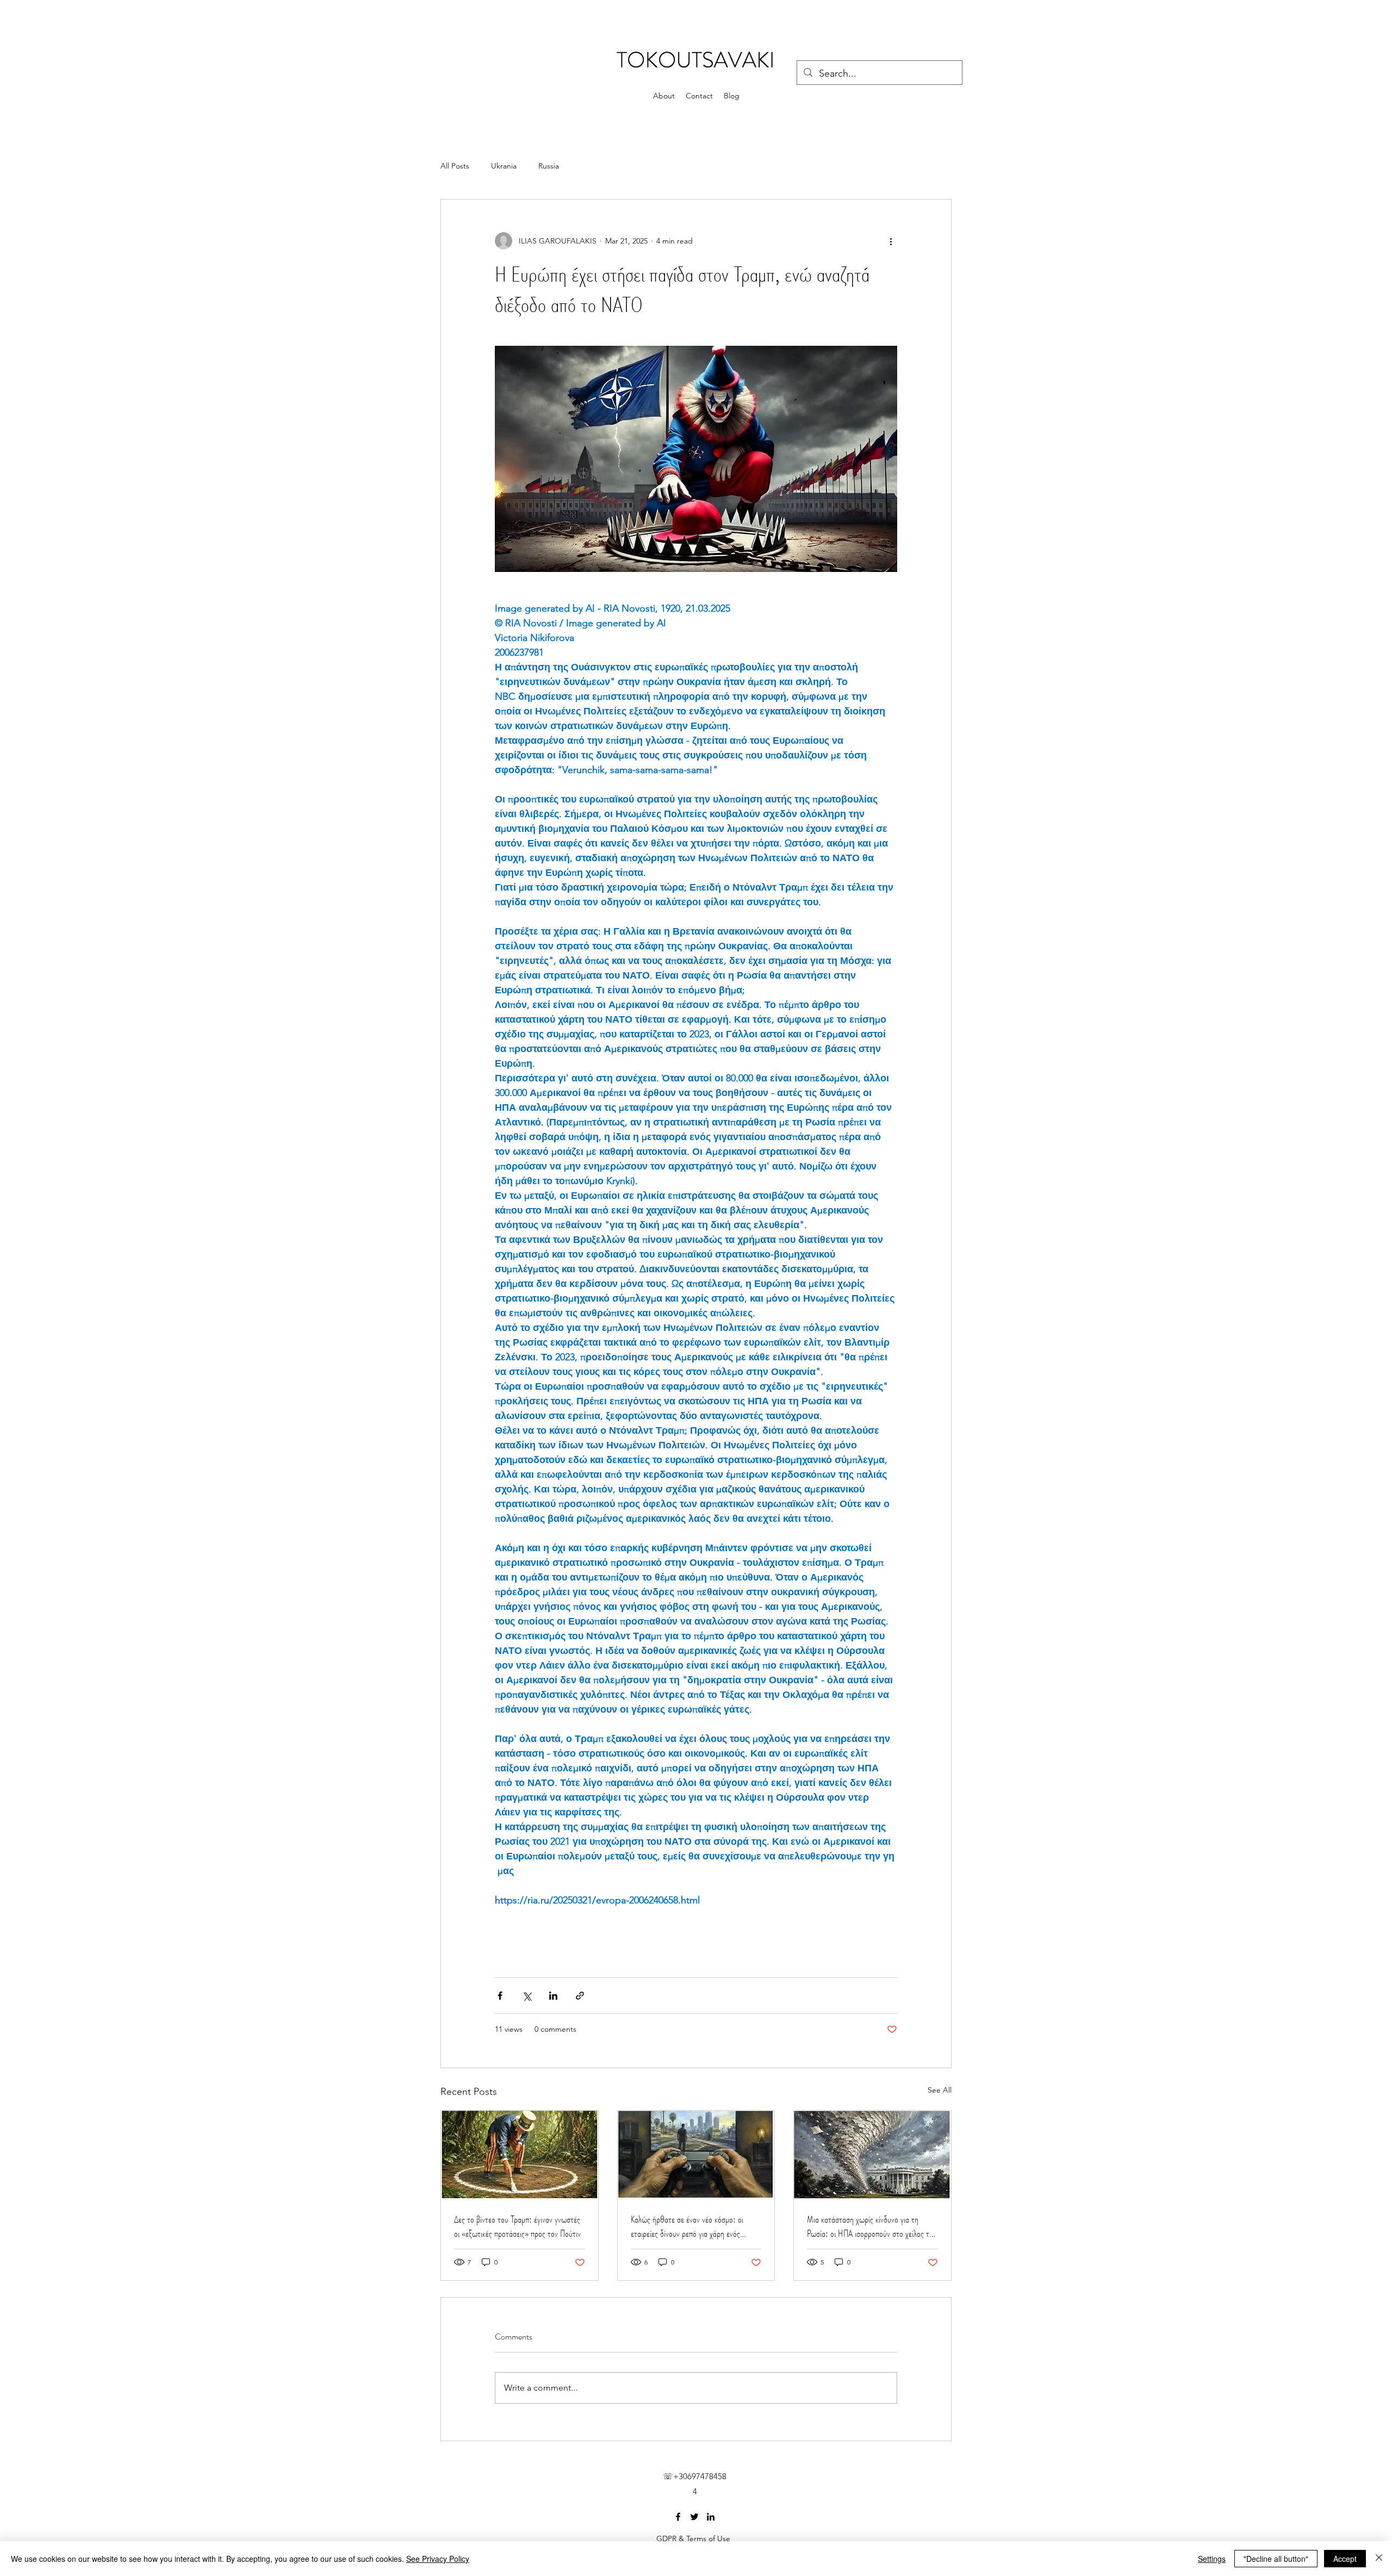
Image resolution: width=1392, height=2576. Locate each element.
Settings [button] (1212, 2559)
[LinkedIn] (711, 2517)
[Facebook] (678, 2517)
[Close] (1379, 2559)
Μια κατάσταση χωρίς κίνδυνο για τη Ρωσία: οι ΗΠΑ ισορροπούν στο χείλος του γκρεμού (872, 2226)
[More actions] (891, 241)
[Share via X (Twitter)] (527, 1996)
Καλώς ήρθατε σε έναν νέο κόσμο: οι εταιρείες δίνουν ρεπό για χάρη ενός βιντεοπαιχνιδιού (687, 2226)
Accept (1345, 2559)
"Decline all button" (1276, 2559)
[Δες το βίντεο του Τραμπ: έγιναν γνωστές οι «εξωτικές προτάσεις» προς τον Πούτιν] (520, 2155)
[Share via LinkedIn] (553, 1996)
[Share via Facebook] (500, 1996)
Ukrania (504, 166)
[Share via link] (580, 1996)
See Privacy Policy (438, 2559)
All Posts (455, 166)
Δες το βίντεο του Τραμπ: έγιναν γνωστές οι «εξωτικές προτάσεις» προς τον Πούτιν (517, 2226)
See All (940, 2090)
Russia (549, 166)
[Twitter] (694, 2517)
